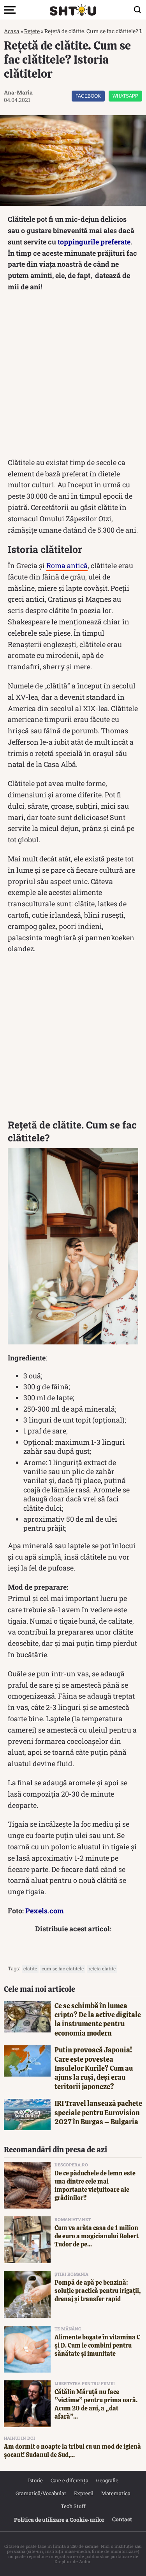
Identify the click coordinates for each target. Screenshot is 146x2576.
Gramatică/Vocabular (41, 2493)
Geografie (107, 2480)
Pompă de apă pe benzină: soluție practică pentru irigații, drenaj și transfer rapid (98, 2291)
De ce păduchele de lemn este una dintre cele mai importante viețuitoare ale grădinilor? (95, 2185)
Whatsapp (125, 96)
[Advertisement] (73, 377)
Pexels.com (45, 1911)
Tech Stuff (73, 2506)
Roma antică (67, 565)
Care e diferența (69, 2480)
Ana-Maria (18, 92)
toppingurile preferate (94, 242)
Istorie (35, 2480)
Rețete (32, 31)
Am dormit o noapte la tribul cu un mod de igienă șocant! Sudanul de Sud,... (72, 2451)
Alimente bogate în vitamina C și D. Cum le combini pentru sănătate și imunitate (97, 2345)
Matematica (116, 2493)
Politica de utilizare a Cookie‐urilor (59, 2520)
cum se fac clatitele (63, 1968)
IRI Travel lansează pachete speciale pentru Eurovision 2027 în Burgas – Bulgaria (98, 2112)
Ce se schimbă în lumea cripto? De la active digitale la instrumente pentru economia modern (98, 2019)
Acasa (12, 31)
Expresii (84, 2493)
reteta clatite (102, 1968)
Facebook (88, 96)
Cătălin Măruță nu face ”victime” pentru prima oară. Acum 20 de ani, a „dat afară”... (96, 2404)
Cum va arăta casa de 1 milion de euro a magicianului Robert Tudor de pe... (97, 2236)
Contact (122, 2519)
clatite (30, 1968)
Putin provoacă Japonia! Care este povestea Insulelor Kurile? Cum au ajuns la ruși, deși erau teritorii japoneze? (94, 2068)
